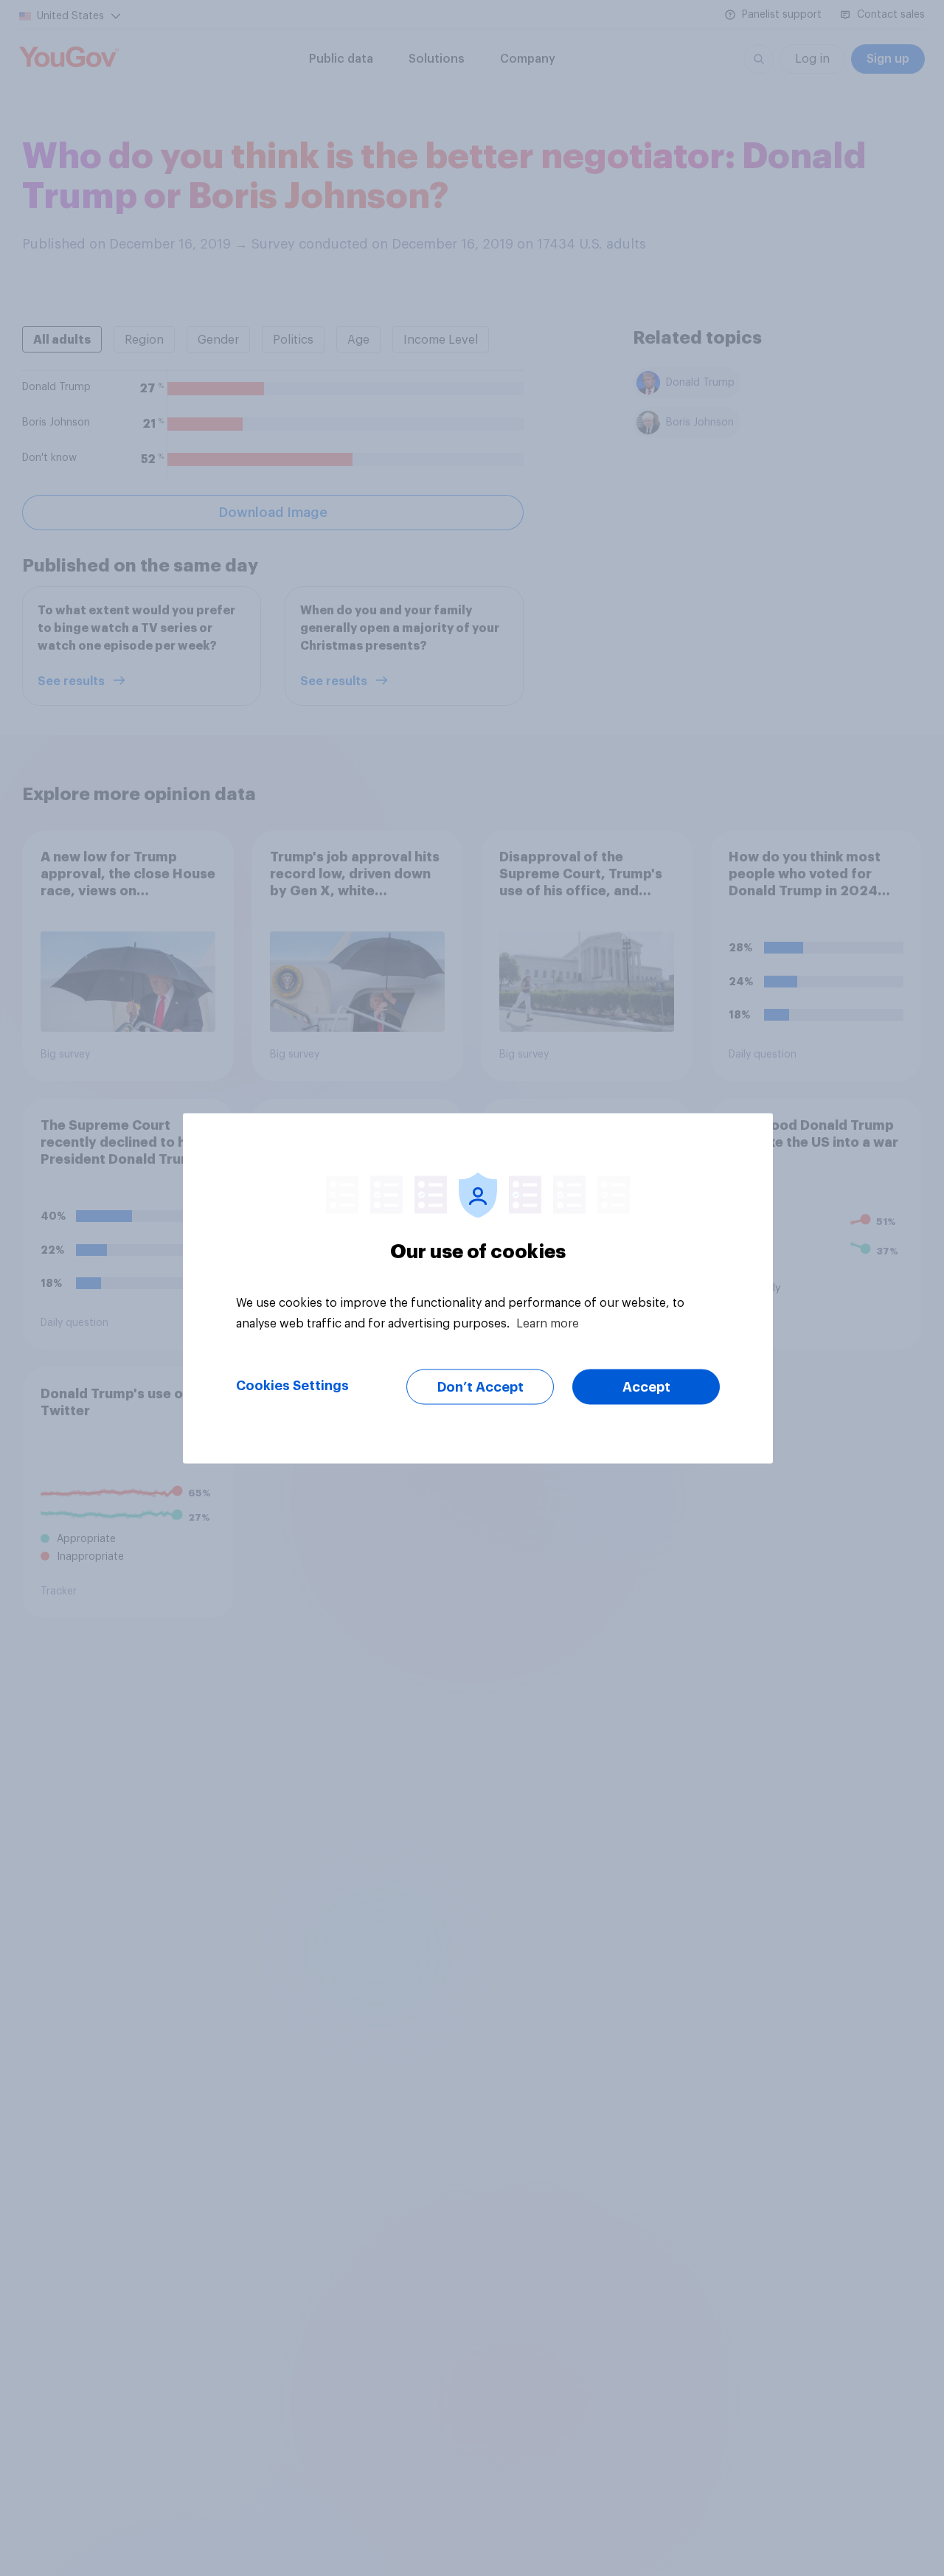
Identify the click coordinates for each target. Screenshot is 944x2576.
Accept (646, 1386)
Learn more (548, 1323)
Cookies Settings (292, 1385)
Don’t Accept (480, 1386)
